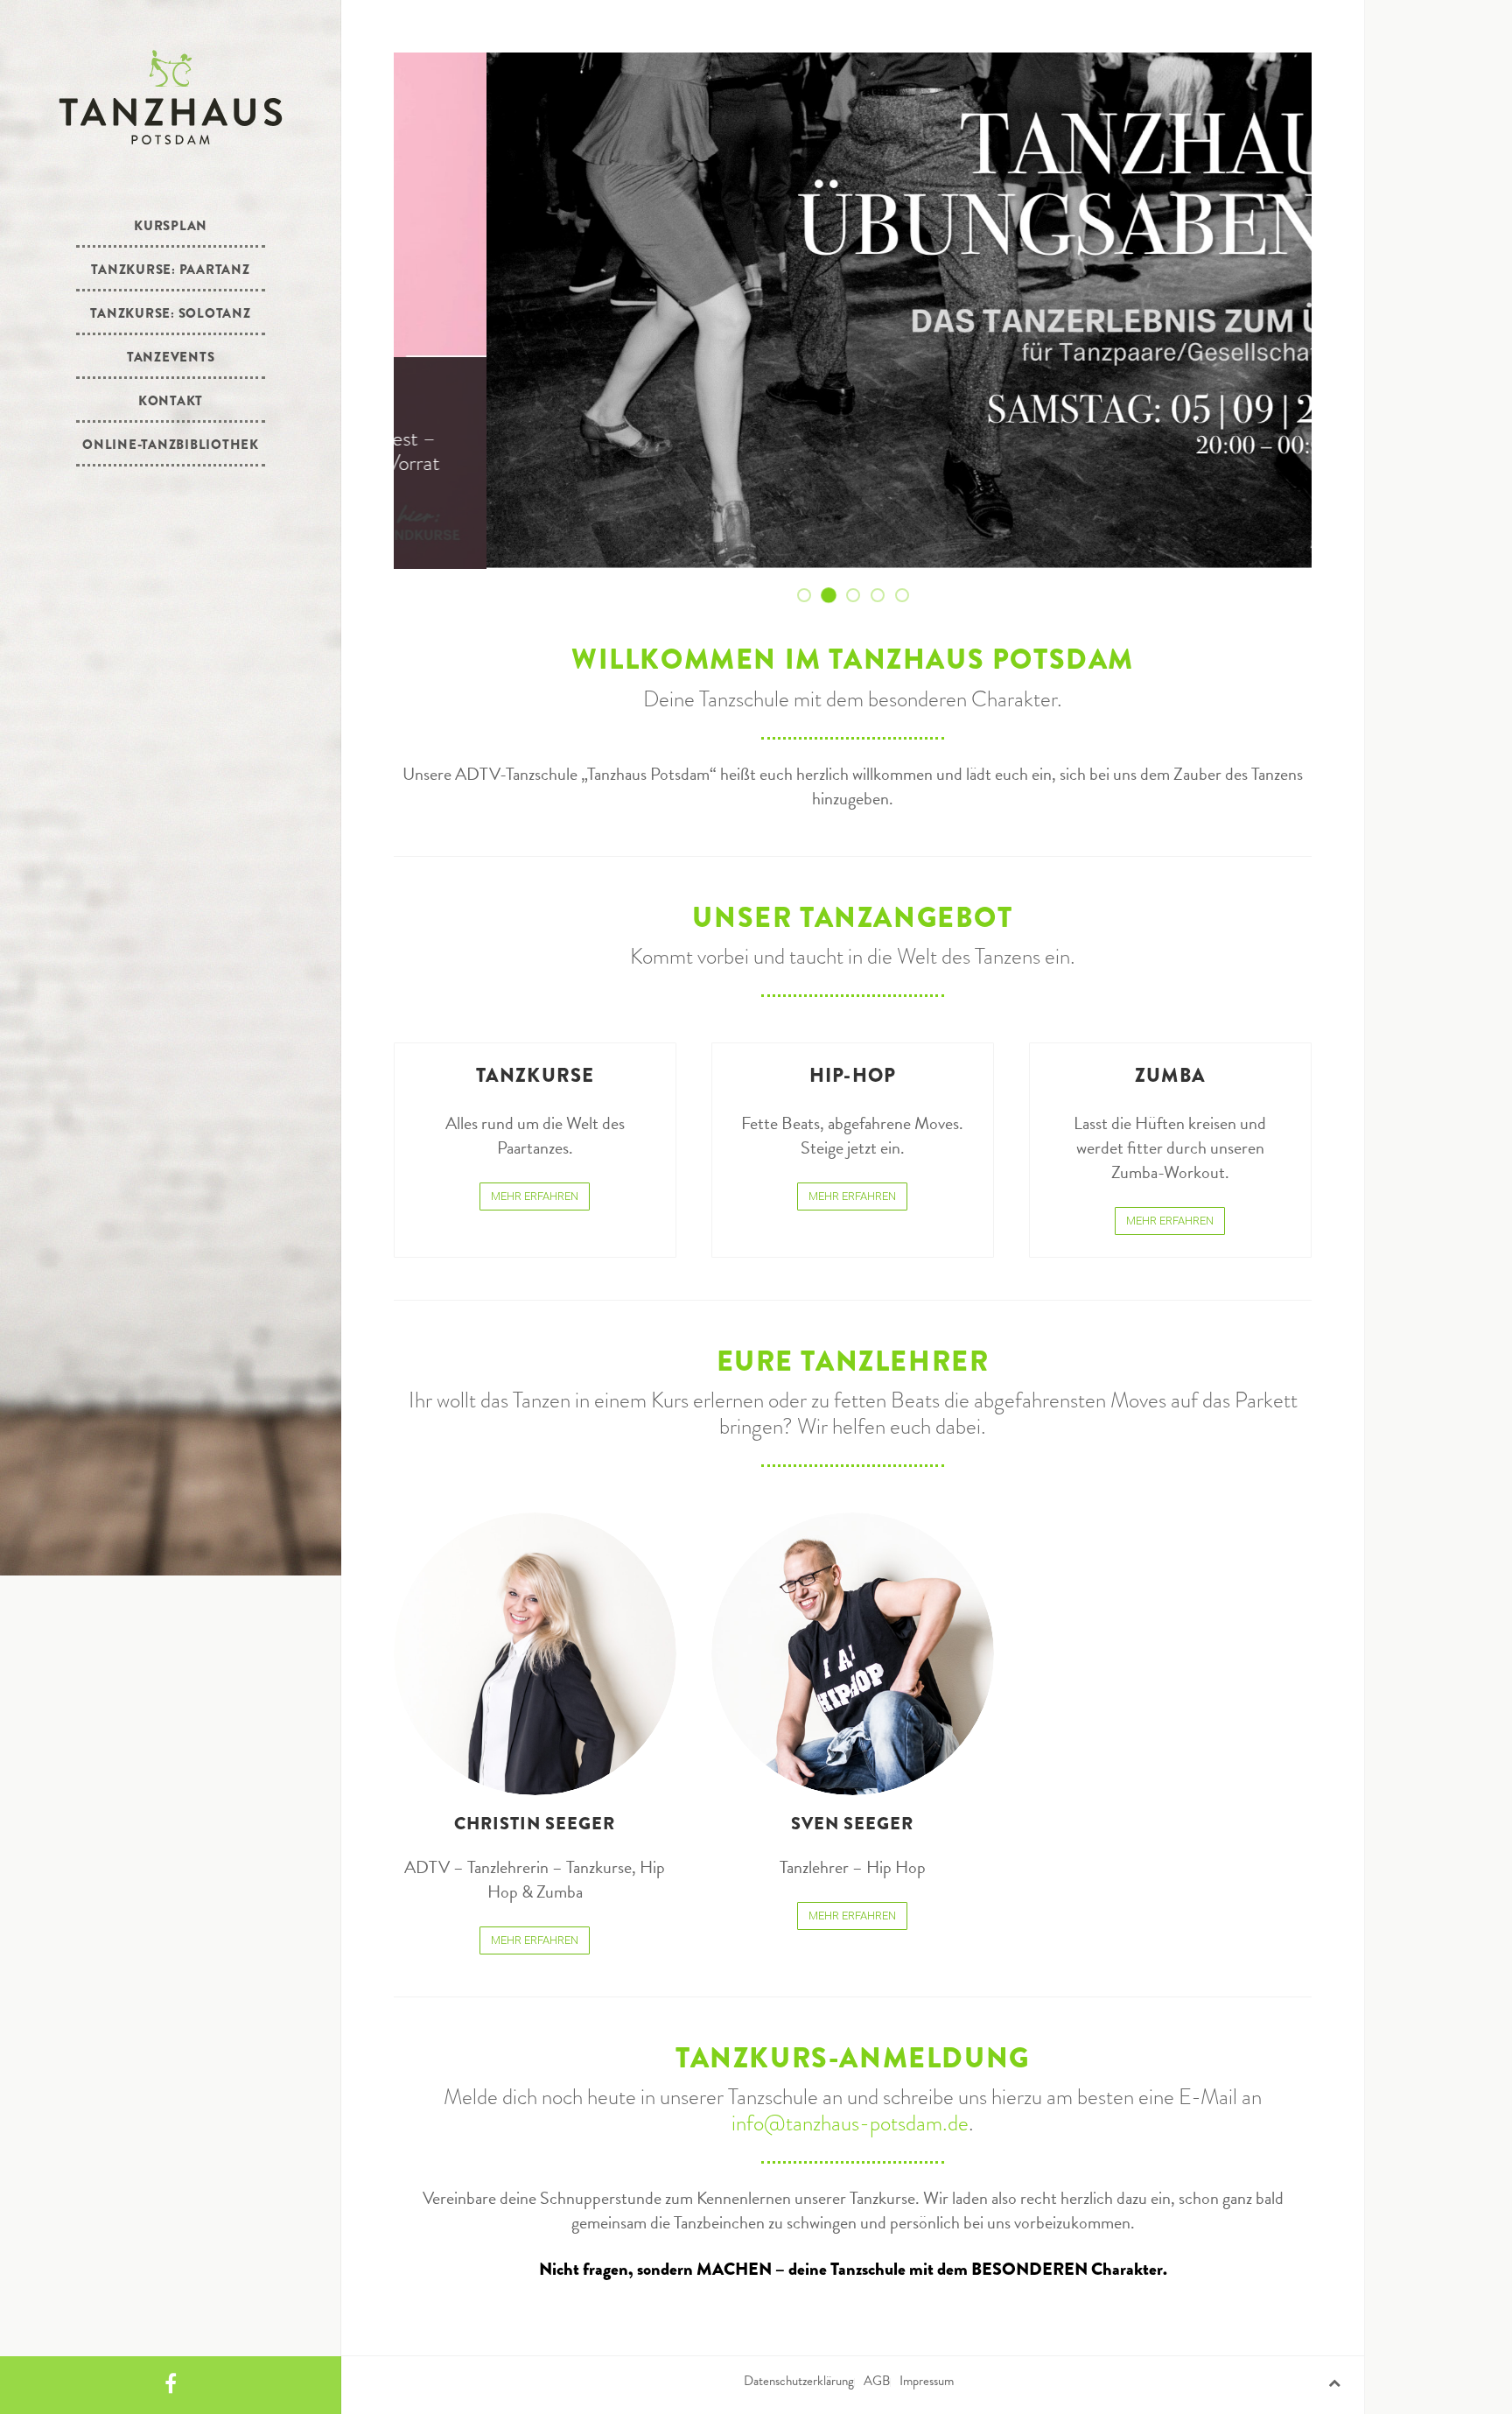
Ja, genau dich (908, 596)
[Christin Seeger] (535, 1654)
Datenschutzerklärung (799, 2381)
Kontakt (171, 401)
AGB (877, 2381)
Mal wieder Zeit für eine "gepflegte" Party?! (884, 596)
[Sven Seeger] (853, 1654)
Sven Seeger (852, 1824)
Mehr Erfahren (535, 1196)
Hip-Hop (853, 1075)
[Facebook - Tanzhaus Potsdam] (171, 2385)
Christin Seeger (535, 1824)
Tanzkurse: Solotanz (170, 313)
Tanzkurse (535, 1075)
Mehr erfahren (466, 537)
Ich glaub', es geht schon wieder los (810, 596)
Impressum (927, 2381)
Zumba (1170, 1075)
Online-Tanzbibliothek (171, 445)
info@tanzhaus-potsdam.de (850, 2123)
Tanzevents (171, 357)
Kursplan (171, 226)
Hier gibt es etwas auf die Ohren (859, 596)
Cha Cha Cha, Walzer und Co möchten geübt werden (835, 596)
